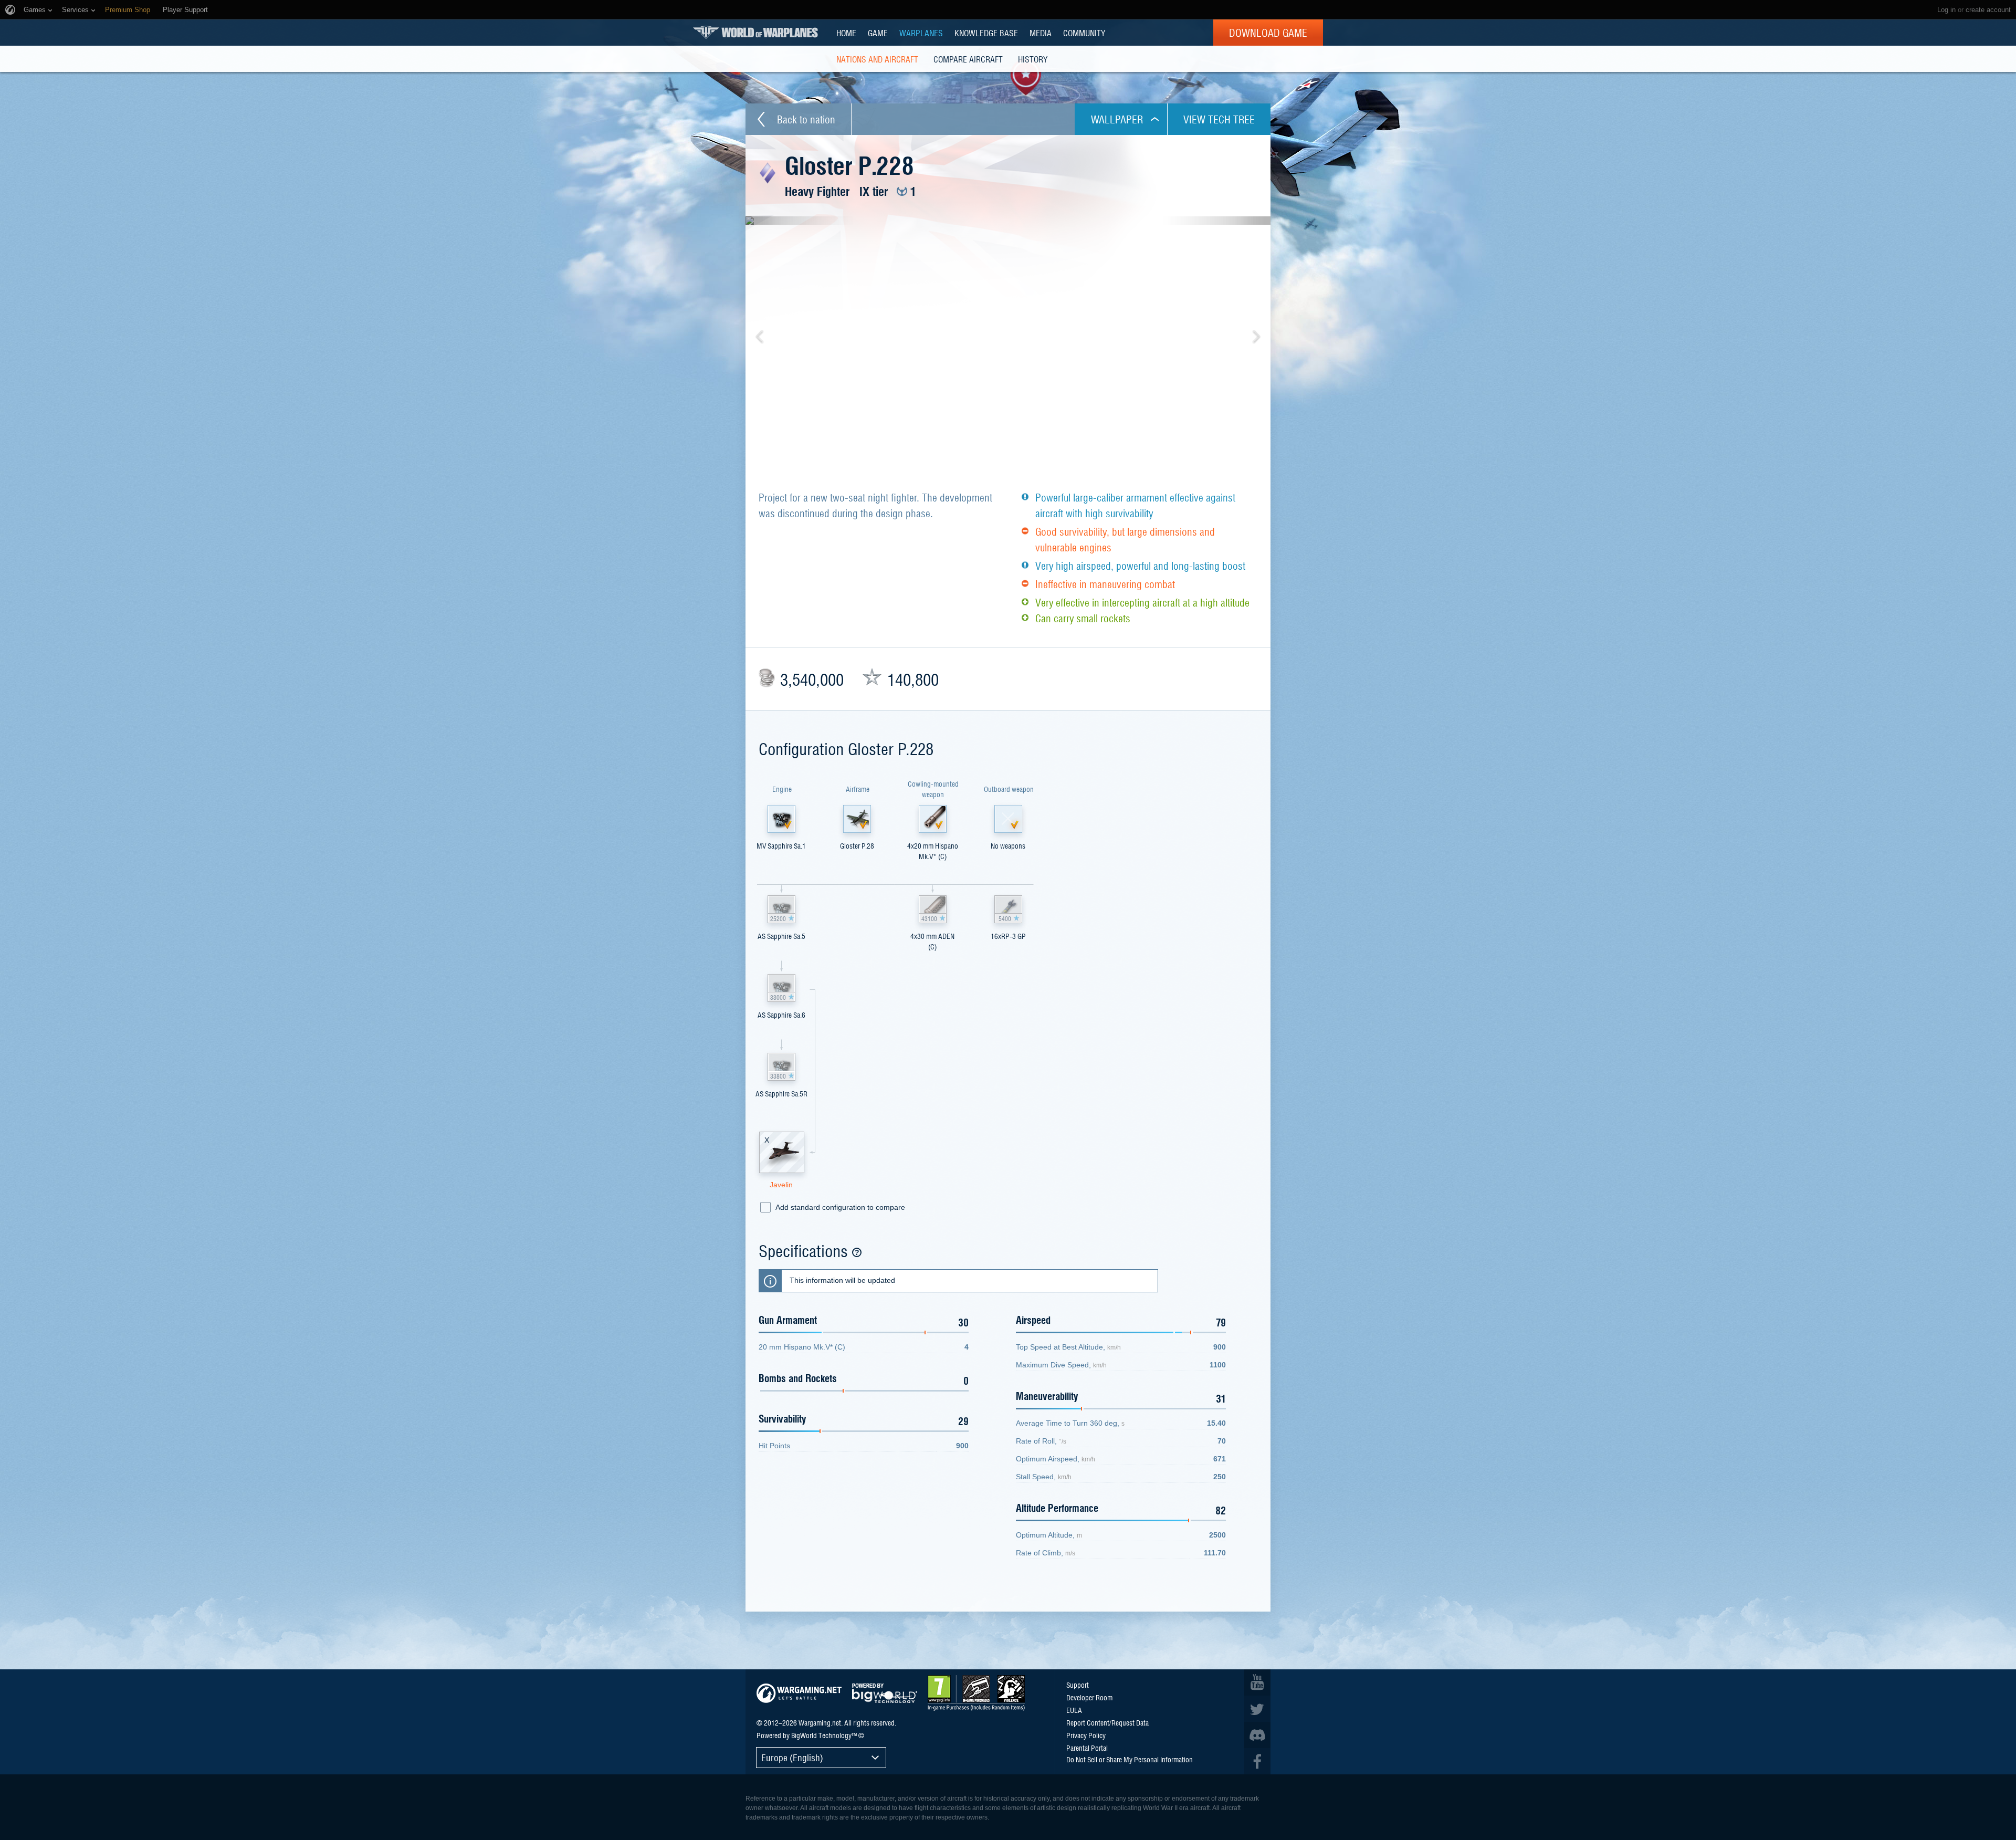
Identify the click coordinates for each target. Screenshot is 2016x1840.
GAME (878, 33)
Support (1078, 1685)
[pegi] (976, 1693)
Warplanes (921, 33)
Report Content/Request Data (1107, 1722)
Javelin (781, 1185)
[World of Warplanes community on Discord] (1257, 1735)
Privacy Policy (1086, 1735)
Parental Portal (1087, 1748)
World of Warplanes (755, 32)
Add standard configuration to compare (840, 1207)
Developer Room (1089, 1697)
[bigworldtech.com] (885, 1693)
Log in (1946, 10)
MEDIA (1041, 33)
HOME (846, 33)
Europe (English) (792, 1757)
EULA (1074, 1710)
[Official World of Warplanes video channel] (1257, 1682)
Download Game (1268, 33)
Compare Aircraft (968, 59)
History (1033, 59)
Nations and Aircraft (877, 59)
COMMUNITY (1084, 33)
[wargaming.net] (799, 1693)
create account (1988, 10)
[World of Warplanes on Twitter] (1257, 1709)
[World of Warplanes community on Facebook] (1257, 1761)
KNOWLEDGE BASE (986, 33)
